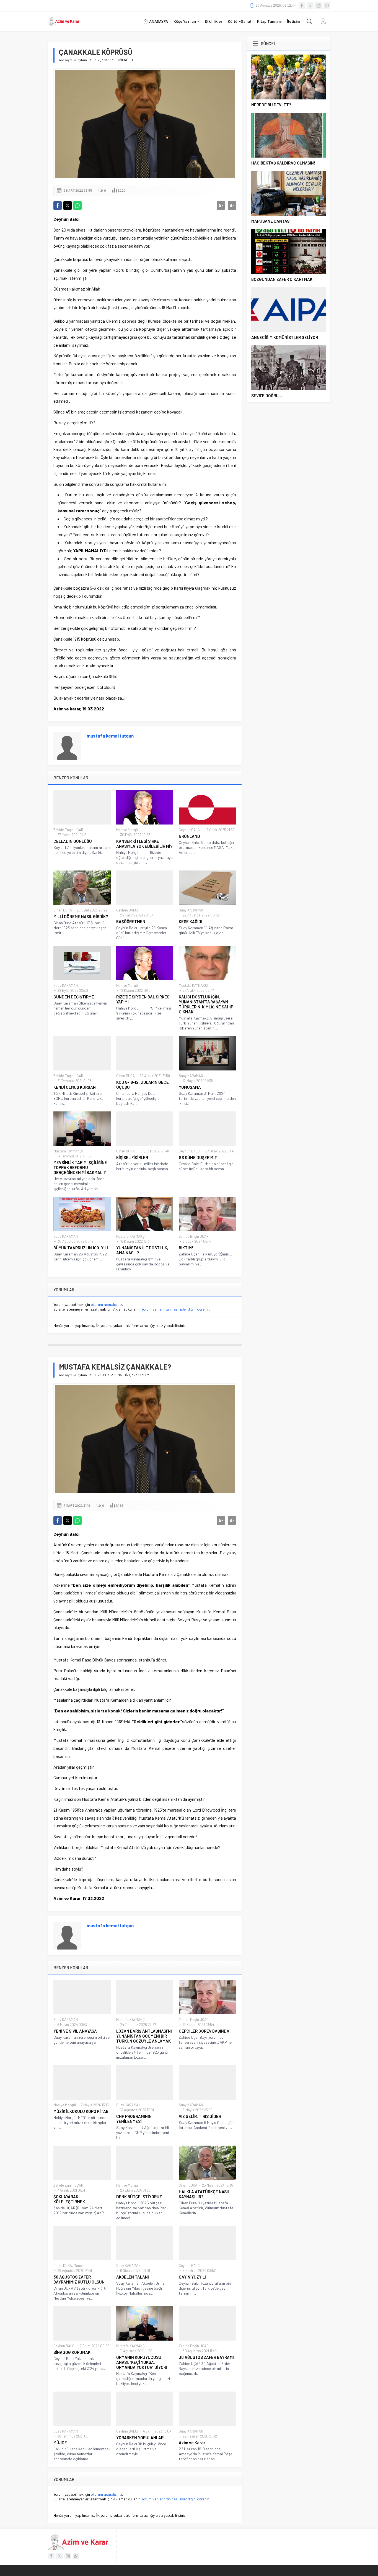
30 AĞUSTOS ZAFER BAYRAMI (206, 2357)
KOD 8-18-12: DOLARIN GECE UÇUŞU (143, 1085)
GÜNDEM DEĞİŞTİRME (74, 997)
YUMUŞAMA (190, 1087)
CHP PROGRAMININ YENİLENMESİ (134, 2119)
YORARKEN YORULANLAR (140, 2438)
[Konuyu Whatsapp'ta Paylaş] (77, 206)
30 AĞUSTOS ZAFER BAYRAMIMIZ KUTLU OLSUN (79, 2279)
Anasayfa (66, 60)
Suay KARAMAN (191, 910)
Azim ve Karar (192, 2443)
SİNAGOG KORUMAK (72, 2352)
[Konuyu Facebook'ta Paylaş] (58, 206)
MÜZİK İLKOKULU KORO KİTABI (81, 2111)
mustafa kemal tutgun (110, 736)
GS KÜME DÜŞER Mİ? (198, 1157)
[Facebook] (302, 6)
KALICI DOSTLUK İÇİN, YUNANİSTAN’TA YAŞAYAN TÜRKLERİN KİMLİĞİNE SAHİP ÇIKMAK (206, 1004)
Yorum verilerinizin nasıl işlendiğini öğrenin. (176, 1309)
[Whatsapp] (327, 6)
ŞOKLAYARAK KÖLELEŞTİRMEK (69, 2199)
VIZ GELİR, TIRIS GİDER (200, 2116)
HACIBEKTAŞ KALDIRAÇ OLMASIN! (283, 163)
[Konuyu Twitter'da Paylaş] (68, 206)
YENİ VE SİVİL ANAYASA (75, 2031)
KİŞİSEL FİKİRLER (132, 1157)
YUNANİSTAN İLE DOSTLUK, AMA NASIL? (142, 1250)
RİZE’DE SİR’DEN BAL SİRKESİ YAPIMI (143, 999)
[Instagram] (319, 6)
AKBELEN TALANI (133, 2277)
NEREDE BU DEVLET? (271, 105)
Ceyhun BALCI (86, 60)
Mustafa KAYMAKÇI (193, 985)
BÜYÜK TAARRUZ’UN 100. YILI (81, 1248)
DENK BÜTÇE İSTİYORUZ (139, 2197)
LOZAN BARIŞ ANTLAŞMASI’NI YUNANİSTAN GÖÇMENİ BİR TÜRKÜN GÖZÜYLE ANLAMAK (144, 2036)
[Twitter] (310, 6)
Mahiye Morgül (127, 830)
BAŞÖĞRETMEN (131, 921)
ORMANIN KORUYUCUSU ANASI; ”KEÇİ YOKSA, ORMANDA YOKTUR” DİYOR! (142, 2362)
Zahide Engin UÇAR (68, 830)
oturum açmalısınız (106, 1304)
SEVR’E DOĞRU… (267, 395)
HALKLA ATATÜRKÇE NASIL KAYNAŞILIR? (204, 2194)
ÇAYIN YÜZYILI (192, 2277)
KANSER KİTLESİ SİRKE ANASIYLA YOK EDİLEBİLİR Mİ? (144, 844)
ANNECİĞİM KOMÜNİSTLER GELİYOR (285, 337)
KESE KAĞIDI (191, 921)
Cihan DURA (63, 910)
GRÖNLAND (189, 836)
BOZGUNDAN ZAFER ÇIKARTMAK (282, 279)
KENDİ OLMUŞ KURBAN (75, 1087)
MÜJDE (60, 2443)
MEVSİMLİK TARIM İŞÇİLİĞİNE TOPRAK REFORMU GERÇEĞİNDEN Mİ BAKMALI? (80, 1167)
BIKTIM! (186, 1248)
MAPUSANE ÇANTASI (271, 221)
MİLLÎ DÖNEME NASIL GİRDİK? (81, 916)
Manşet (79, 2266)
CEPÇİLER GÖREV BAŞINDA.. (205, 2031)
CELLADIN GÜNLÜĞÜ (73, 841)
